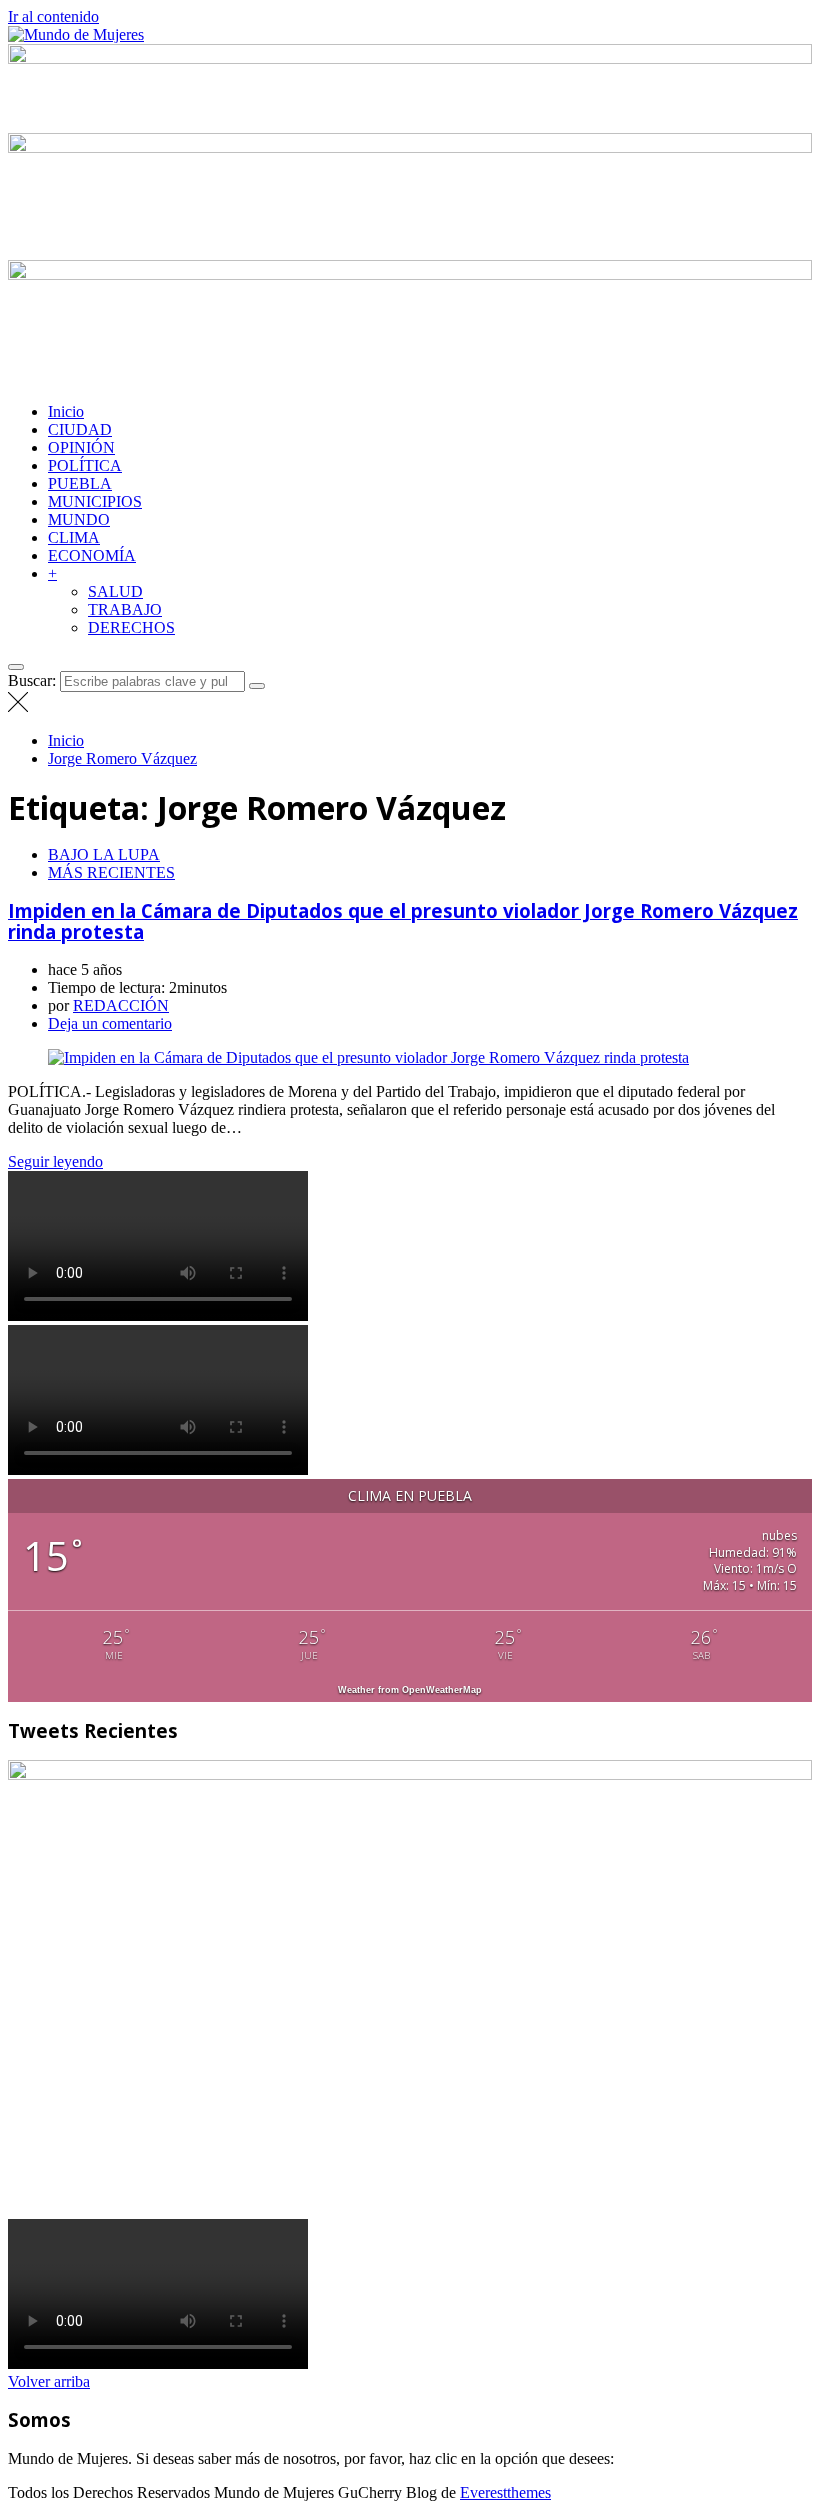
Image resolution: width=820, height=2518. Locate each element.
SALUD (115, 591)
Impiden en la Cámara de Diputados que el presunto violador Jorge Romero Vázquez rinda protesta (403, 921)
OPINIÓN (81, 447)
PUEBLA (80, 483)
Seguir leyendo (55, 1161)
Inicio (66, 411)
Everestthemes (505, 2492)
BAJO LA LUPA (104, 854)
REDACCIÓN (121, 1005)
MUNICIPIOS (95, 501)
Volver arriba (49, 2381)
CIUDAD (80, 429)
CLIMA (74, 537)
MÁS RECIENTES (111, 872)
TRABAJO (125, 609)
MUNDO (79, 519)
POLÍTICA (85, 465)
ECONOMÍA (92, 555)
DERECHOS (131, 627)
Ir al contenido (53, 16)
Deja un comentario (110, 1023)
